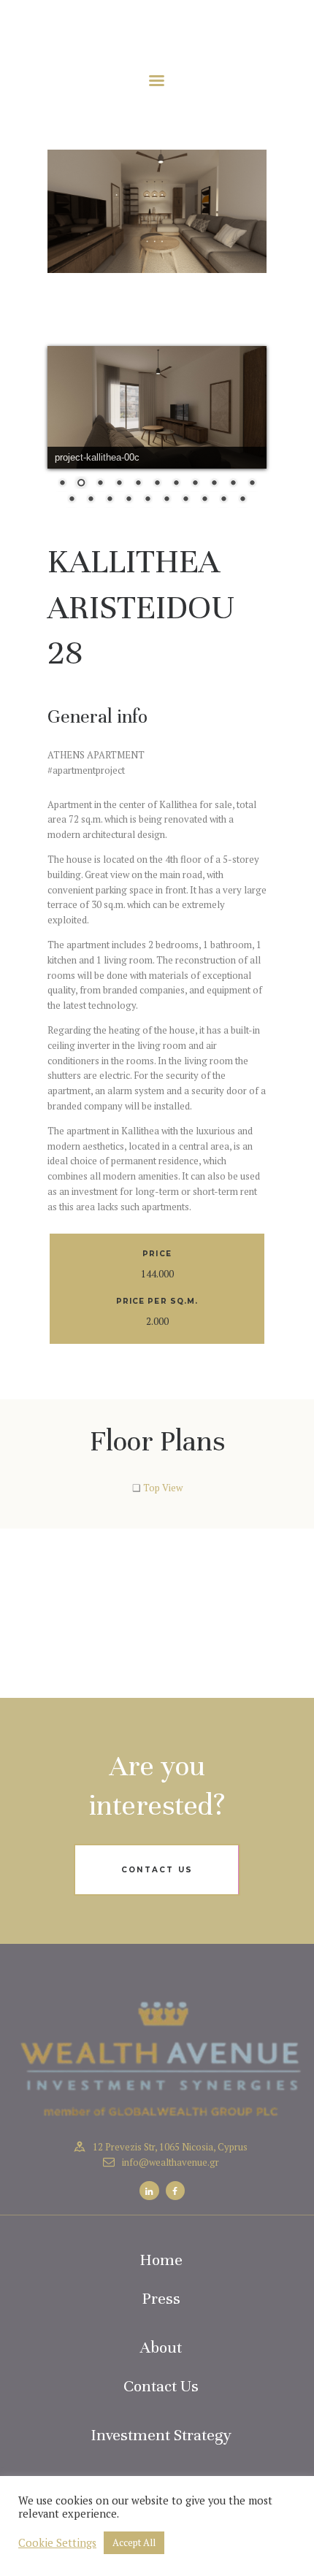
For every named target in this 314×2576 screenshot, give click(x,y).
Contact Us (161, 2386)
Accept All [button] (134, 2542)
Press (161, 2298)
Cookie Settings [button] (57, 2543)
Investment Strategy (161, 2435)
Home (161, 2260)
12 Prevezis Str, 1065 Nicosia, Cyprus (170, 2147)
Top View (163, 1488)
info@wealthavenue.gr (171, 2162)
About (161, 2347)
